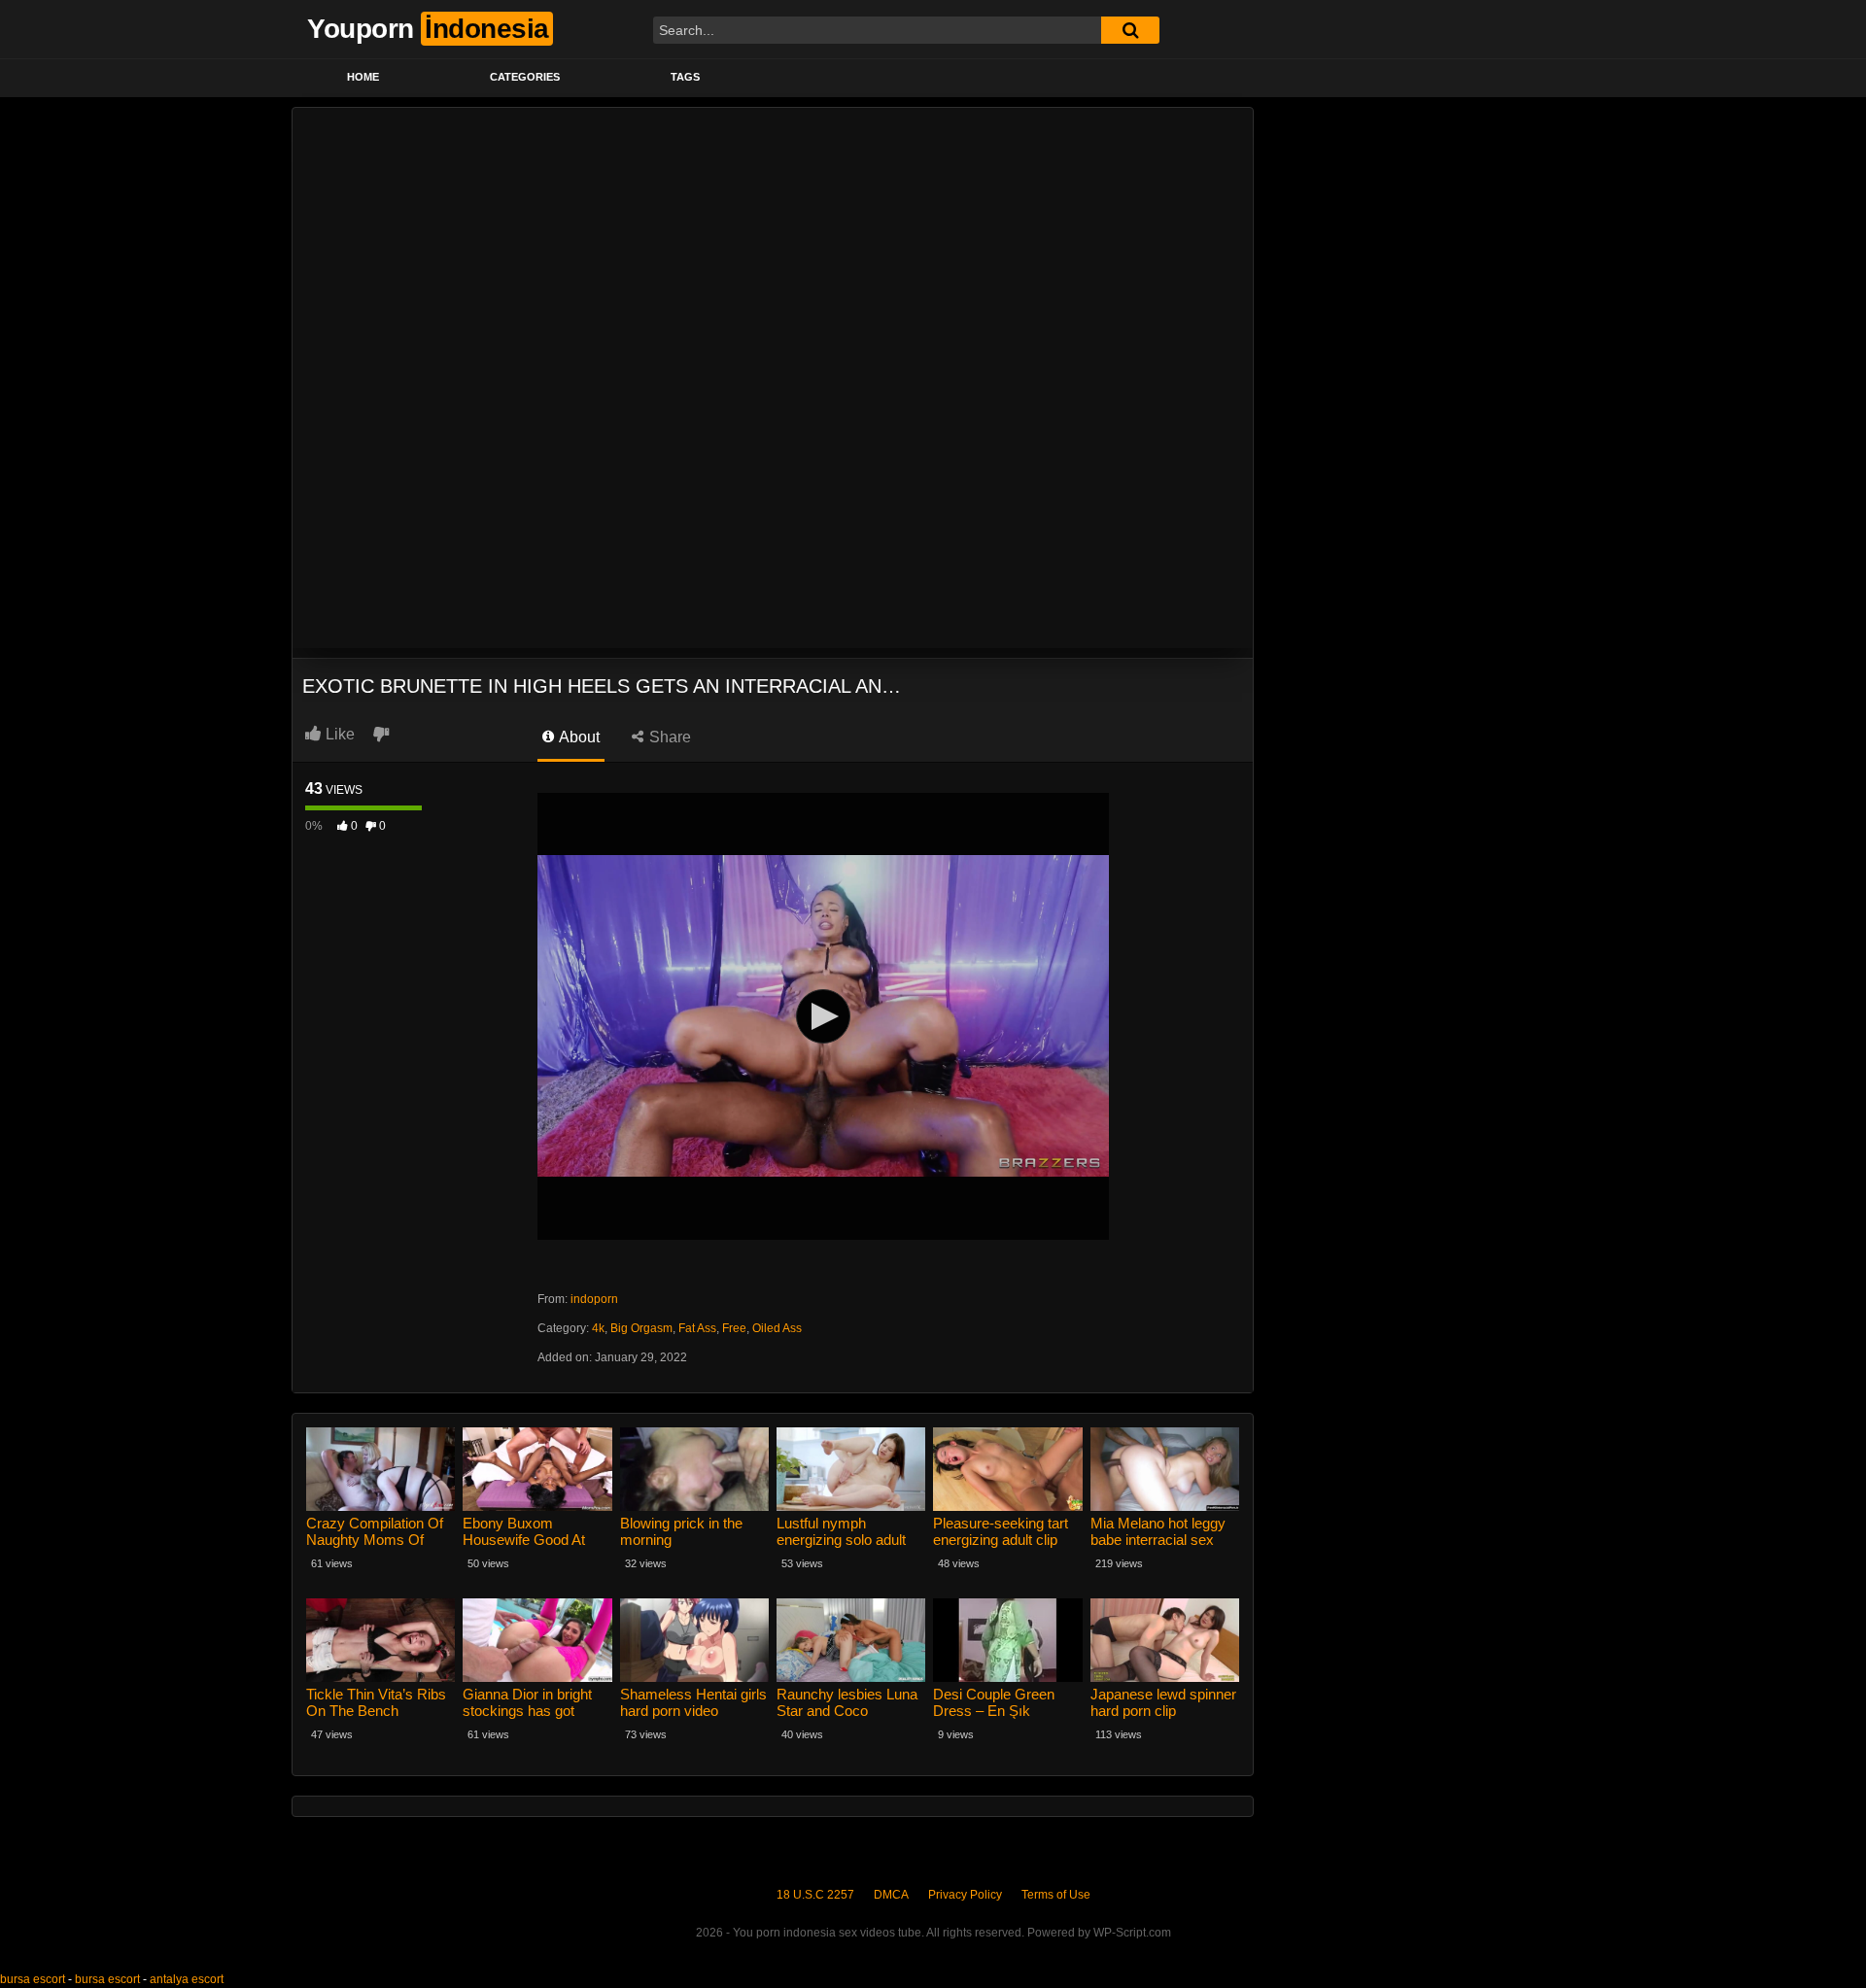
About (578, 737)
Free (734, 1328)
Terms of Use (1056, 1895)
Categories (525, 77)
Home (363, 77)
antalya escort (187, 1979)
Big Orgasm (641, 1328)
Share (668, 737)
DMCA (891, 1895)
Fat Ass (697, 1328)
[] (1130, 30)
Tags (685, 77)
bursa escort (33, 1979)
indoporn (594, 1299)
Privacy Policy (965, 1895)
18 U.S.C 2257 (815, 1895)
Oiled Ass (777, 1328)
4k (598, 1328)
